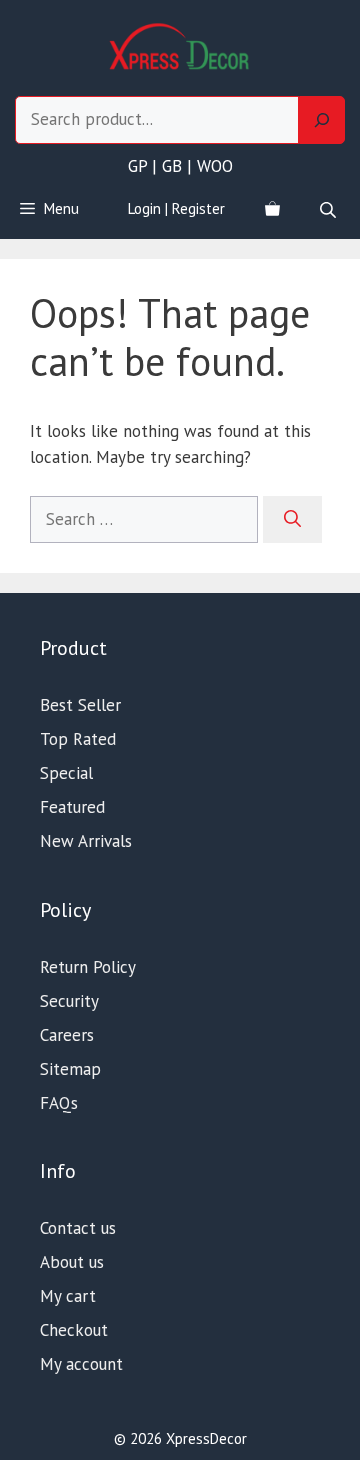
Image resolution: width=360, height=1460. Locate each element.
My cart (68, 1296)
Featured (72, 807)
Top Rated (78, 739)
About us (72, 1262)
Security (69, 1001)
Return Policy (88, 967)
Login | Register (176, 208)
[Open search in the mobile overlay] (330, 209)
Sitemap (70, 1069)
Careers (67, 1035)
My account (81, 1364)
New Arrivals (86, 841)
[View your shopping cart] (272, 209)
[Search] (322, 120)
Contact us (78, 1228)
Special (66, 773)
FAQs (59, 1103)
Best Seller (80, 705)
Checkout (74, 1330)
